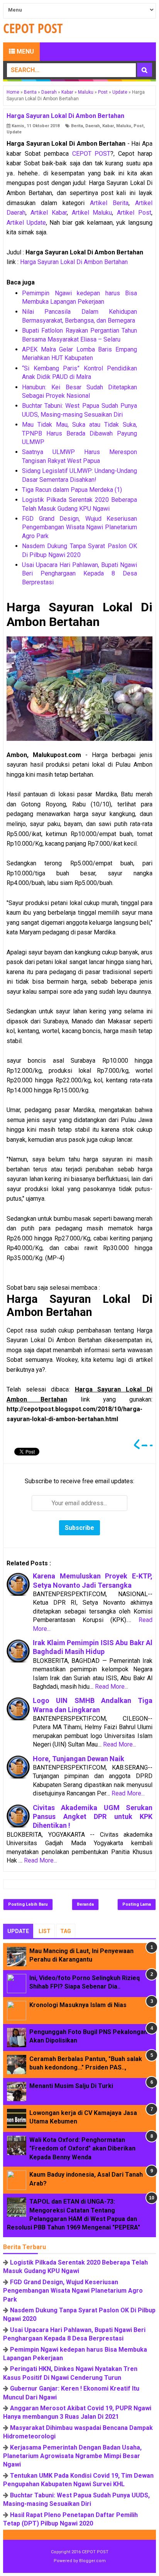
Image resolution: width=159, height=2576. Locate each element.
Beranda (85, 1904)
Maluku (124, 126)
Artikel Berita (109, 203)
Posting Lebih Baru (28, 1904)
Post (139, 126)
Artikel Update (26, 223)
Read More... (112, 1687)
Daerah (93, 126)
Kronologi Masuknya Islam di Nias (78, 2005)
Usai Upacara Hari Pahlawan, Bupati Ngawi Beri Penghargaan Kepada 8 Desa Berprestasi (79, 574)
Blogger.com (92, 2561)
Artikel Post (134, 213)
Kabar (108, 126)
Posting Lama (137, 1904)
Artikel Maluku (92, 213)
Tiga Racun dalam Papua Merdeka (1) (72, 490)
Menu (25, 51)
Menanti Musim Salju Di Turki (71, 2086)
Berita (77, 126)
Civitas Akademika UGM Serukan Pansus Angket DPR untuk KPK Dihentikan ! (93, 1817)
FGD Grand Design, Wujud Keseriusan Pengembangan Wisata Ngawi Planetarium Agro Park (79, 527)
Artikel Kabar (49, 213)
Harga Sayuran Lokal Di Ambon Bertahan (74, 262)
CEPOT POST (91, 154)
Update (14, 132)
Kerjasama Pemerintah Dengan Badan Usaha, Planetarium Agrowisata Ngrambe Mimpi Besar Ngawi (72, 2456)
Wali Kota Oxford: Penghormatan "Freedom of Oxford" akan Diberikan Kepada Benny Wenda (82, 2149)
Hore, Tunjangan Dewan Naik (79, 1759)
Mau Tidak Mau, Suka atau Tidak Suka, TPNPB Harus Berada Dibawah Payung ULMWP (79, 433)
